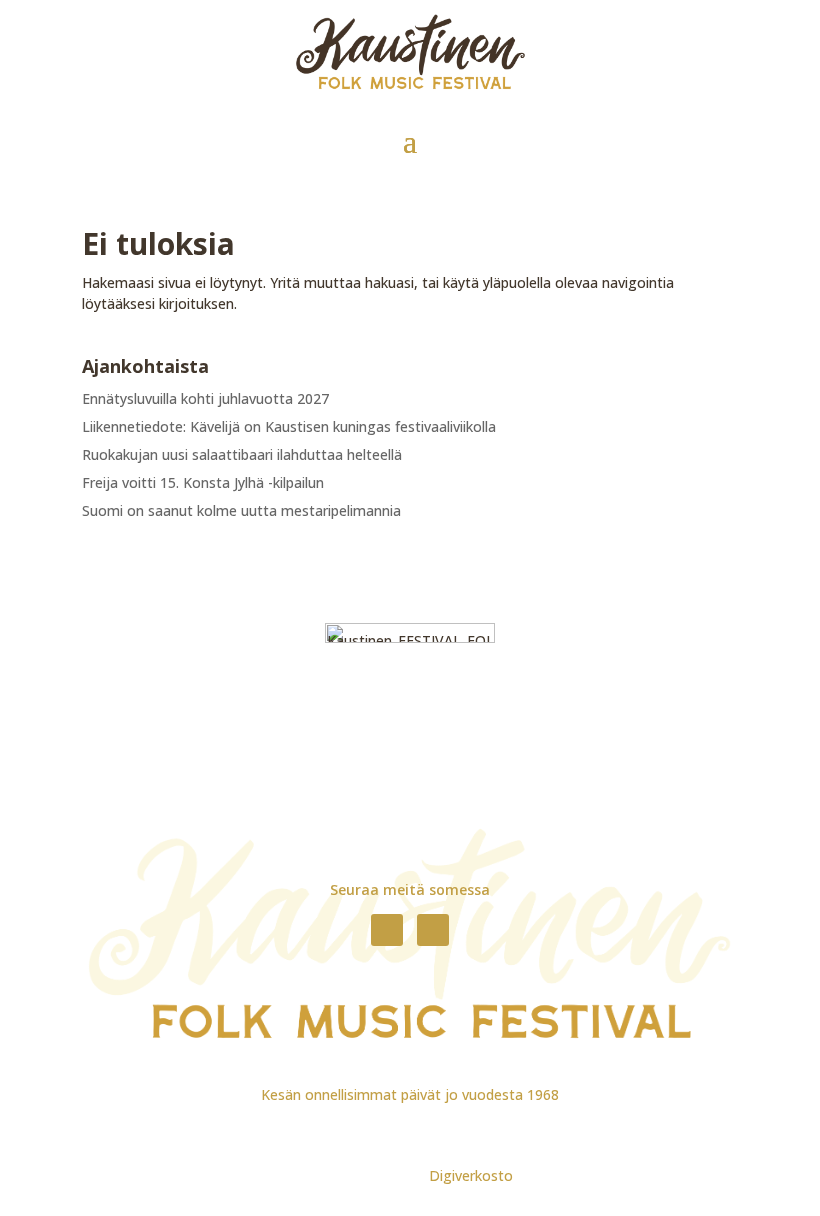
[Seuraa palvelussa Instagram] (433, 930)
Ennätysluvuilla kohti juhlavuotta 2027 (205, 398)
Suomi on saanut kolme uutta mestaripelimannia (241, 510)
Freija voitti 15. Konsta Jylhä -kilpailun (203, 482)
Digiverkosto (471, 1175)
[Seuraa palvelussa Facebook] (387, 930)
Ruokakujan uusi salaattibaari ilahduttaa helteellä (242, 454)
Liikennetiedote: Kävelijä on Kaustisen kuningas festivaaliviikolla (289, 426)
